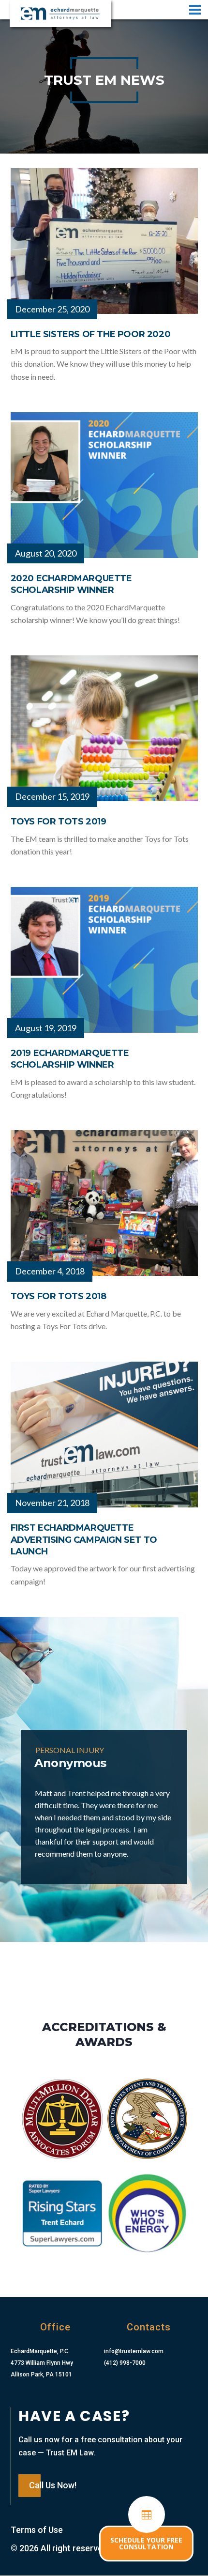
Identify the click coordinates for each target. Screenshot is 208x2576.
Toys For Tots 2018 (59, 1296)
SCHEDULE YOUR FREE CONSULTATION (146, 2543)
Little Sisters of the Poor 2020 (91, 334)
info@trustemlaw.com (134, 2351)
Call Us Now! (53, 2485)
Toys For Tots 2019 (59, 822)
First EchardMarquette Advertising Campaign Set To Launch (84, 1540)
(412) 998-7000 (125, 2363)
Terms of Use (37, 2530)
